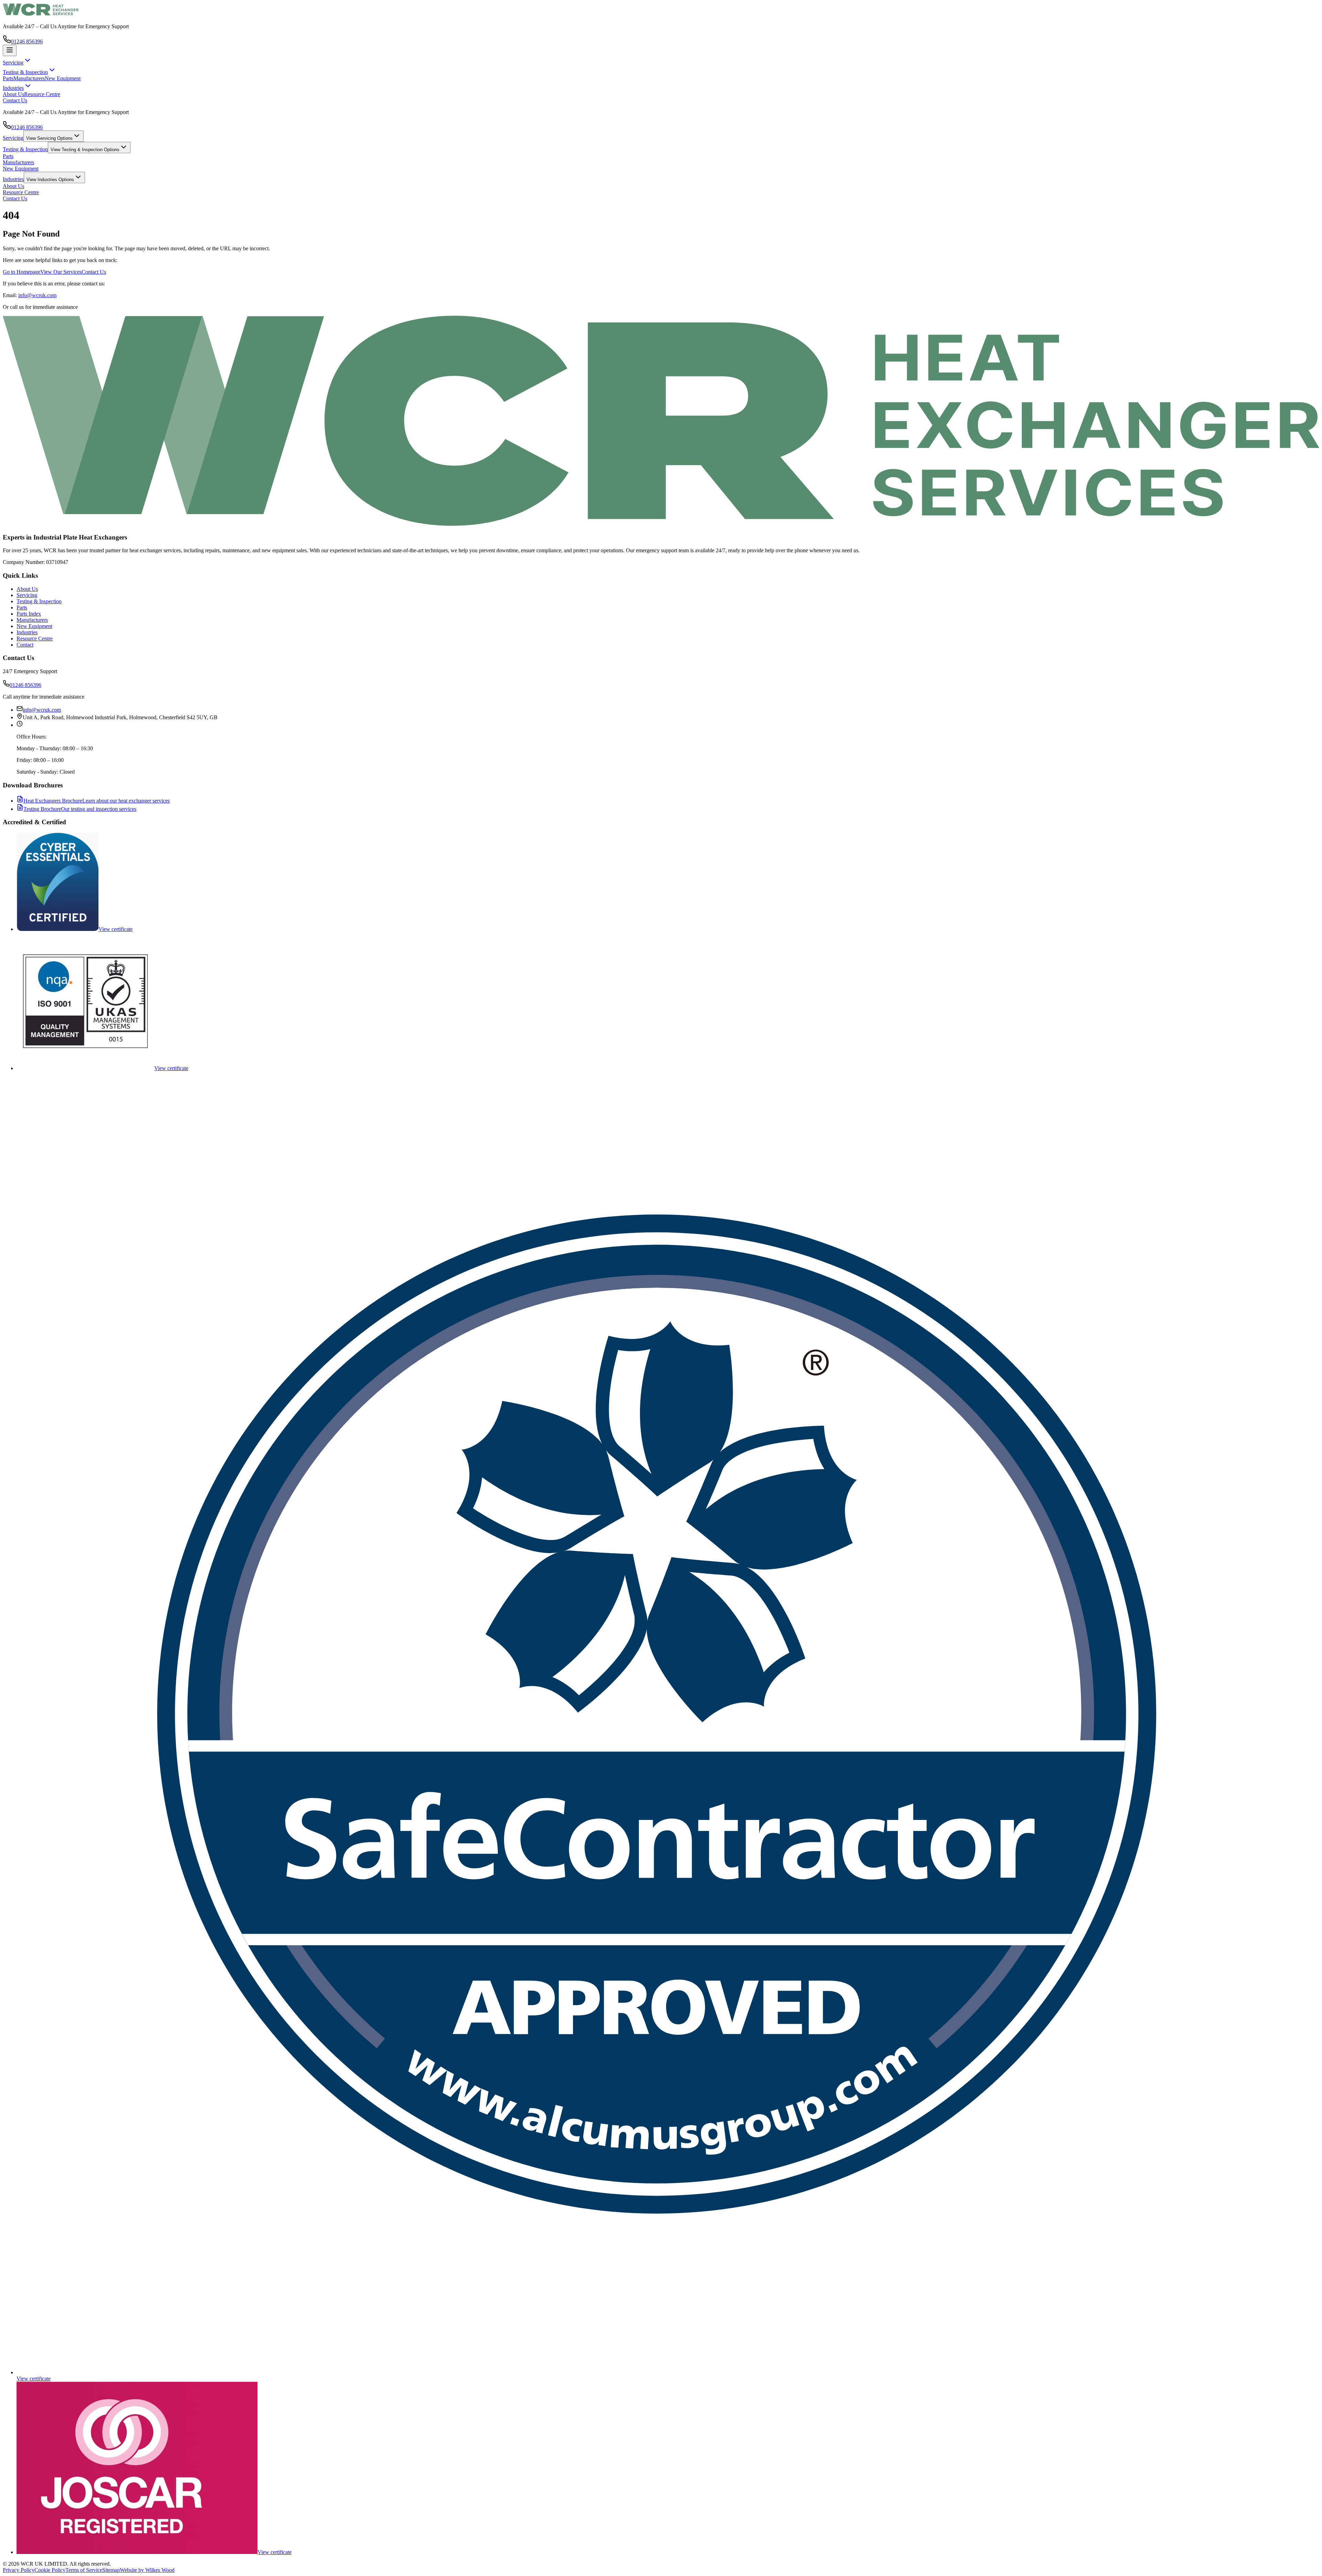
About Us (13, 94)
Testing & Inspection (25, 149)
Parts (8, 78)
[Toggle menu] (10, 50)
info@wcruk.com (37, 295)
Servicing (13, 138)
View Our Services (61, 272)
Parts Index (29, 614)
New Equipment (63, 78)
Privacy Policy (19, 2570)
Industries (13, 179)
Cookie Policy (50, 2570)
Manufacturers (29, 78)
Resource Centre (42, 94)
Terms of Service (84, 2570)
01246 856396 (27, 41)
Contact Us (15, 100)
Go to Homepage (22, 272)
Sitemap (111, 2570)
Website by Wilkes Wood (147, 2570)
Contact (25, 645)
